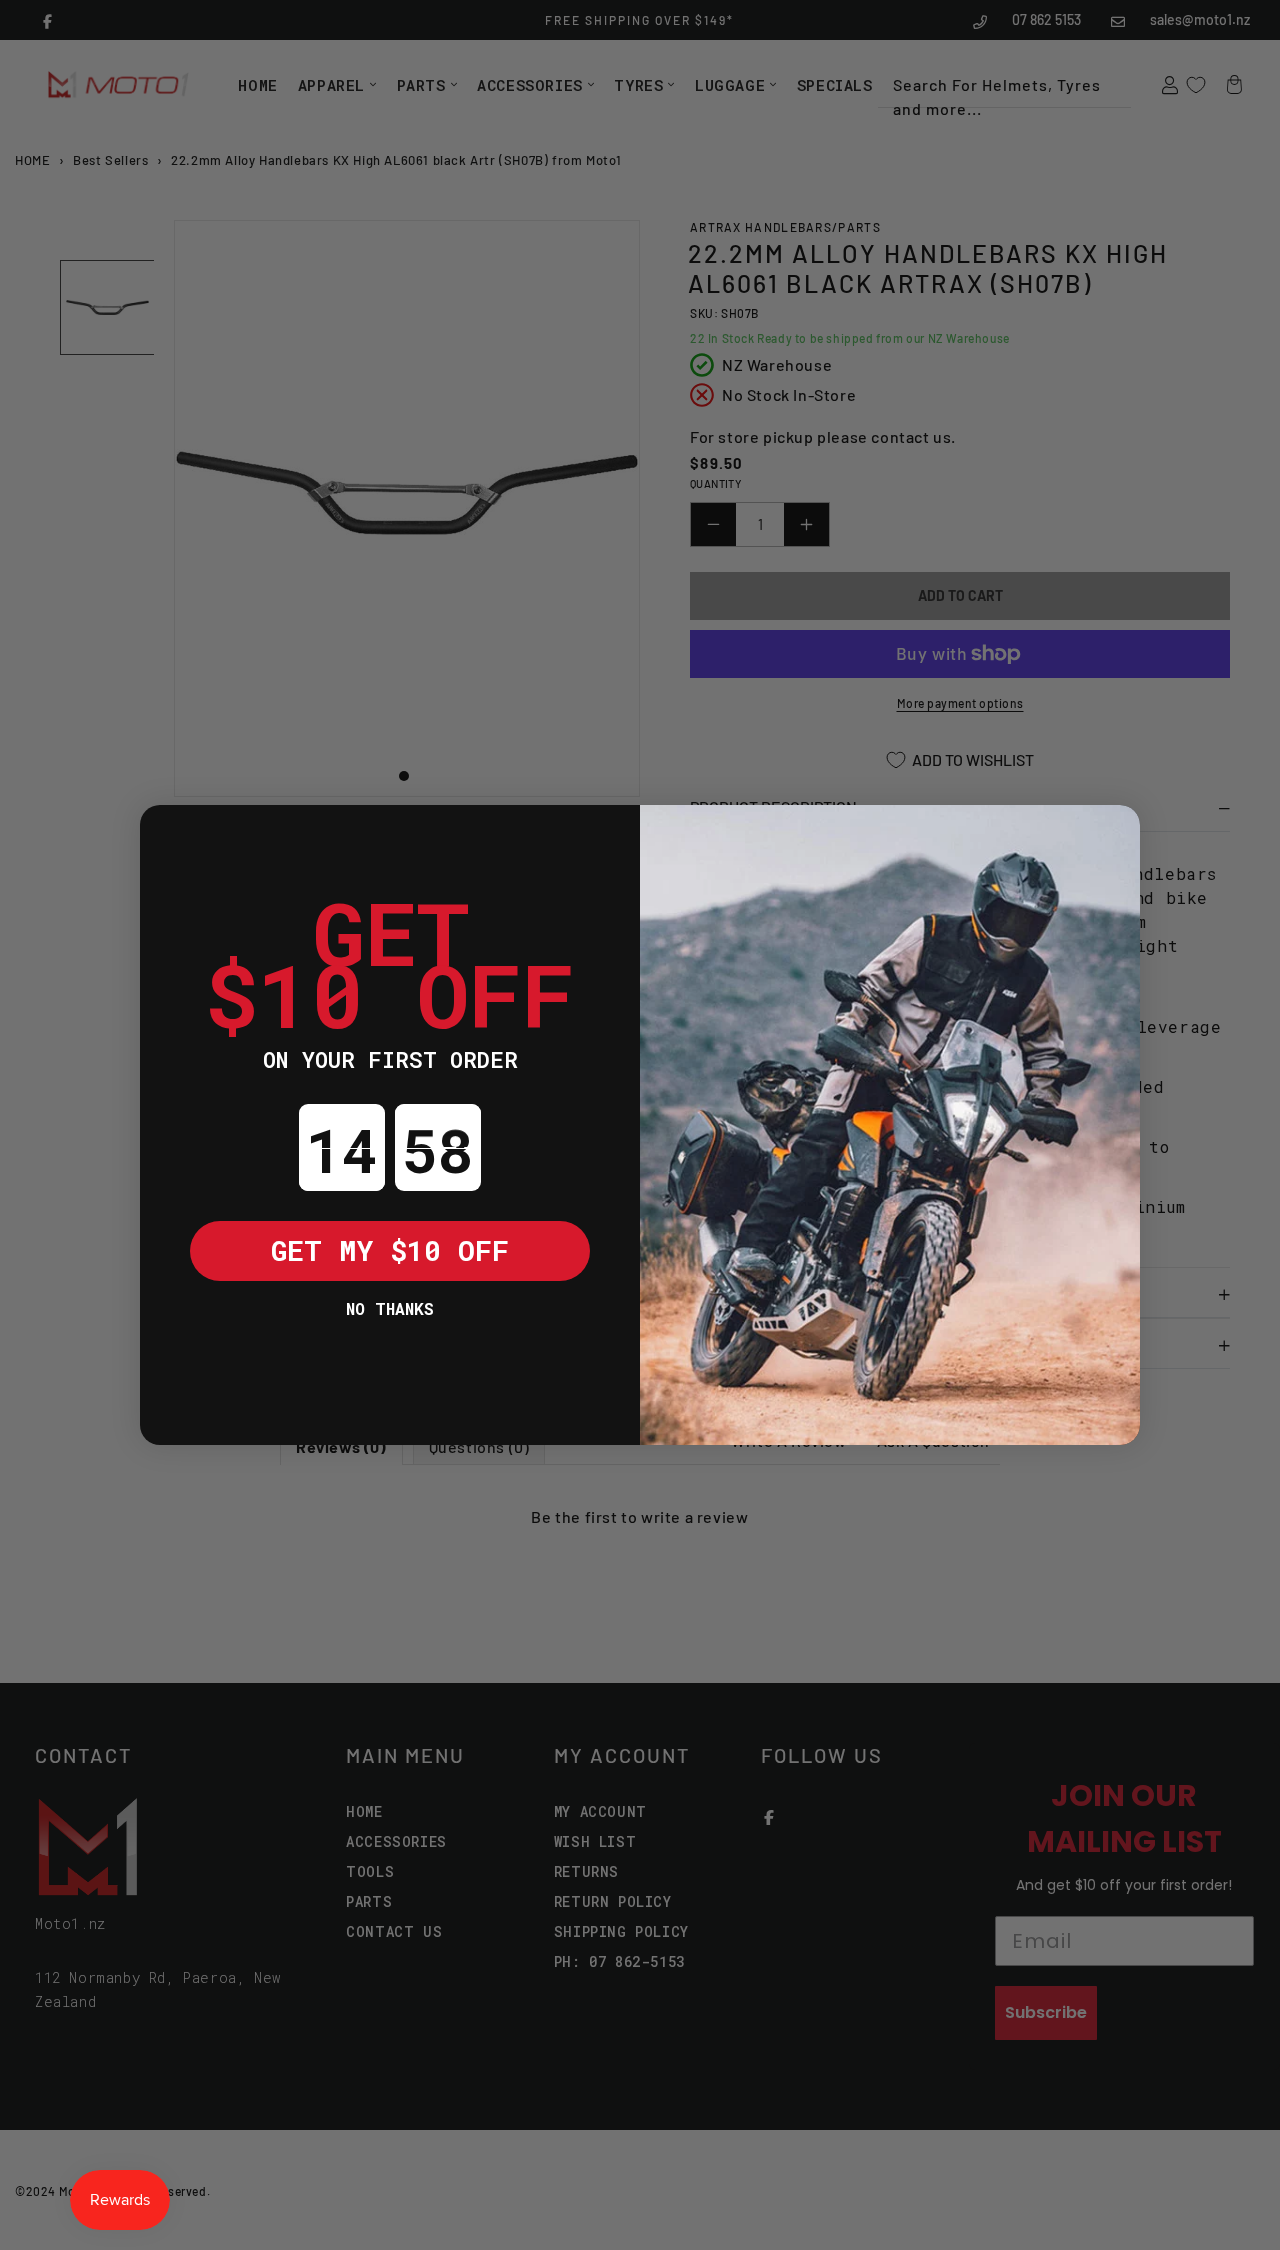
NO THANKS (390, 1308)
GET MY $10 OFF (390, 1250)
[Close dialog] (170, 835)
